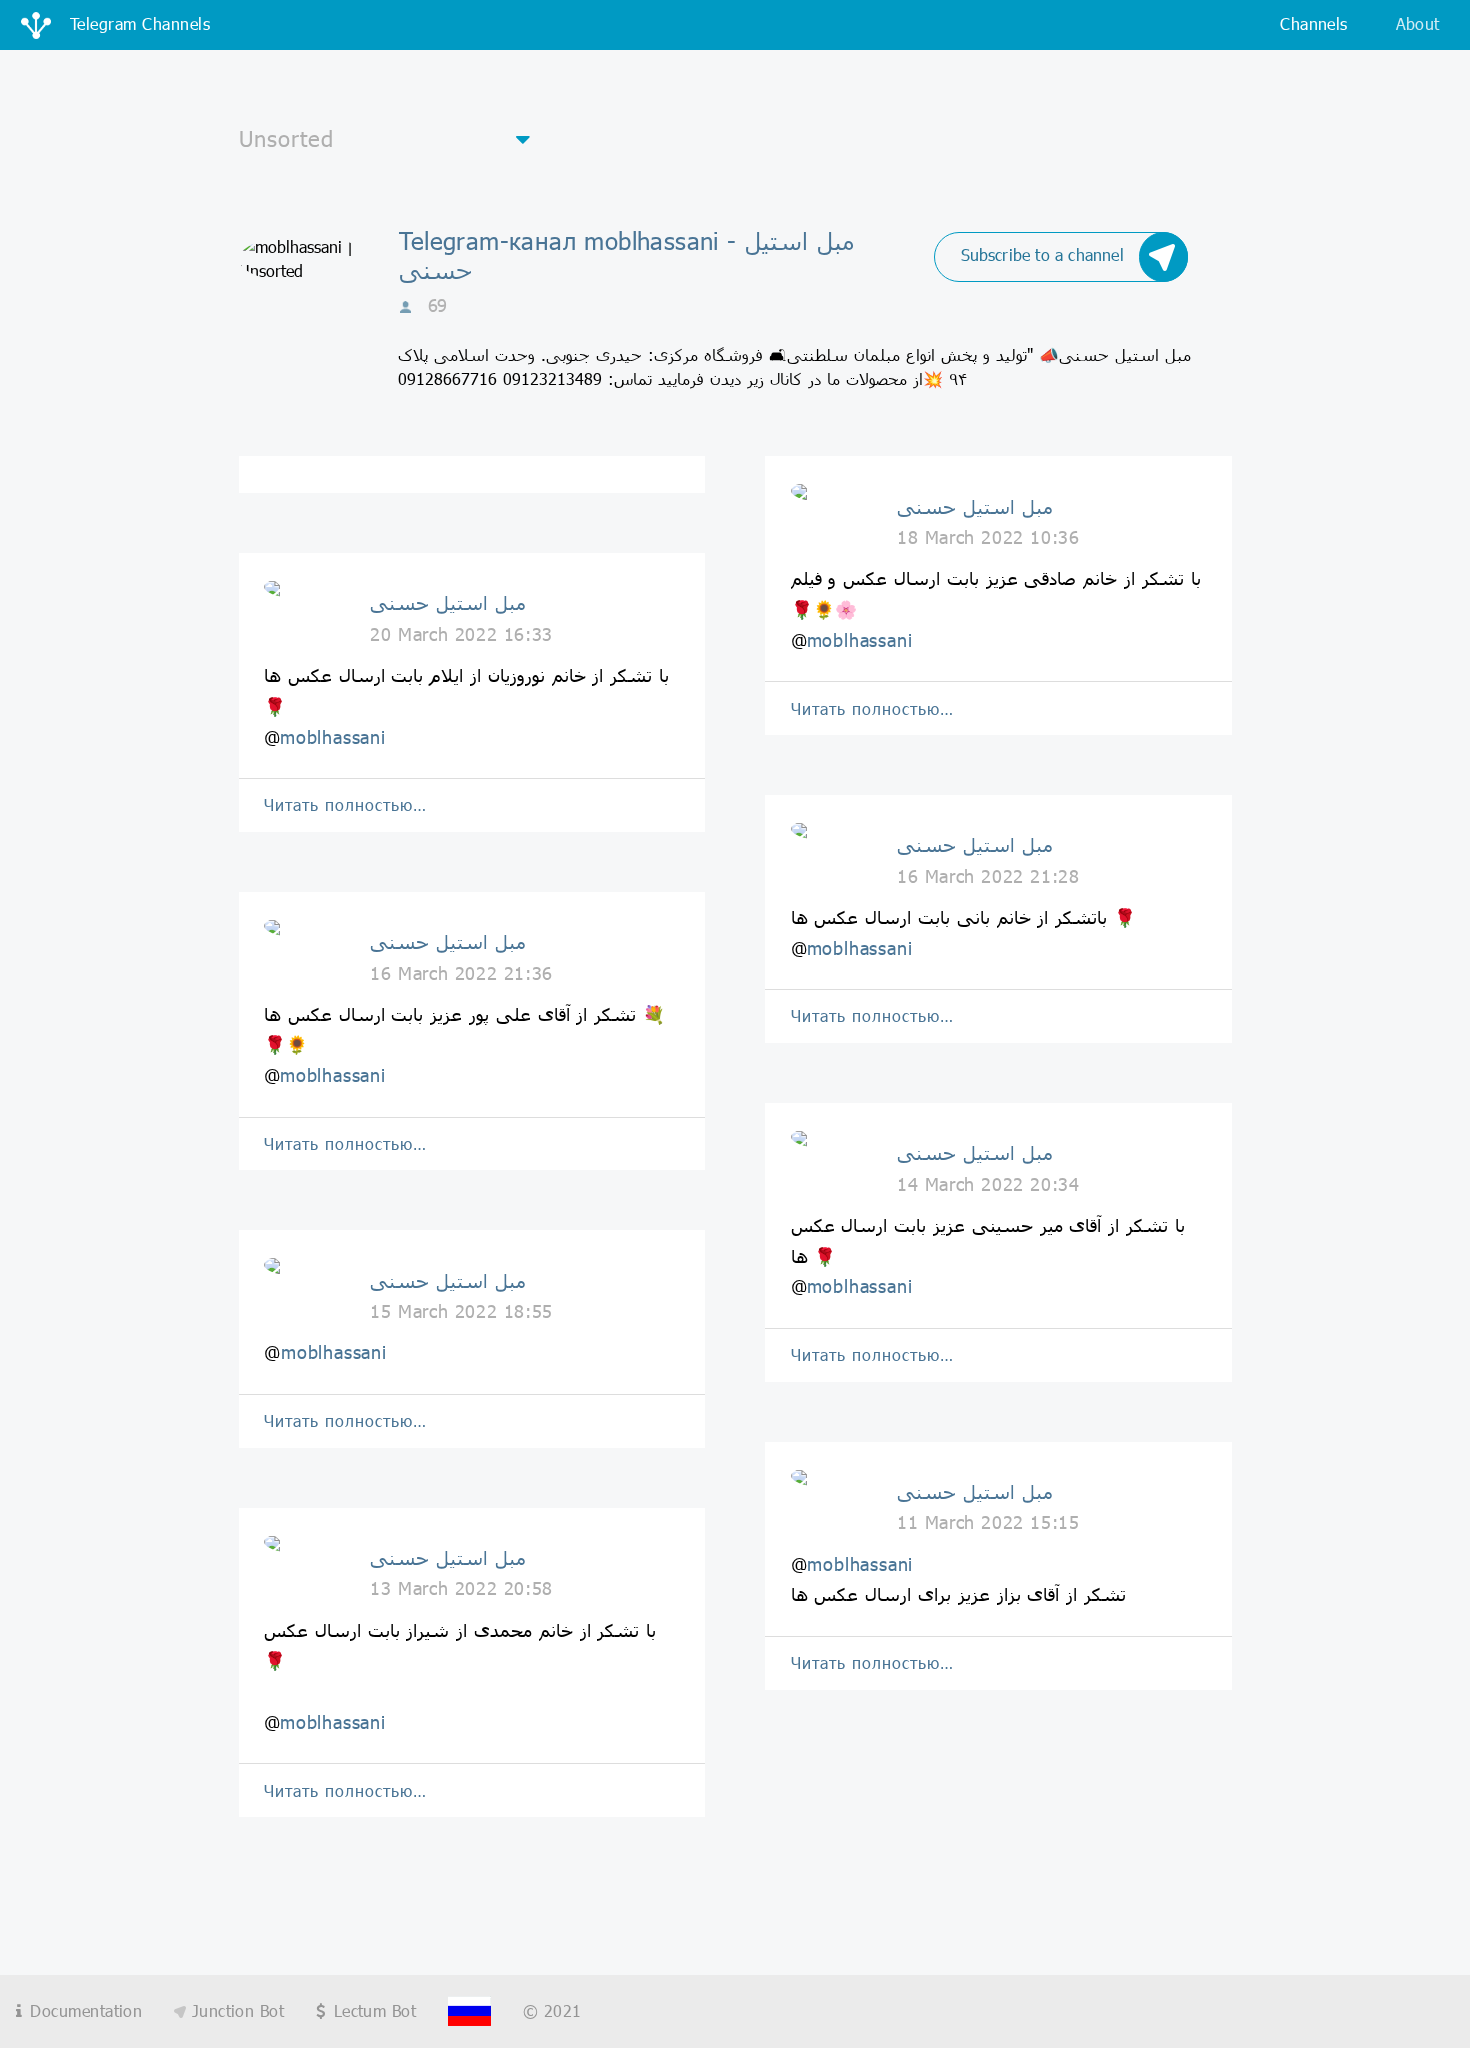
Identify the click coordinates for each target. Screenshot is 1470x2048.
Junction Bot (235, 2010)
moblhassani (333, 737)
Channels (1313, 23)
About (1418, 23)
